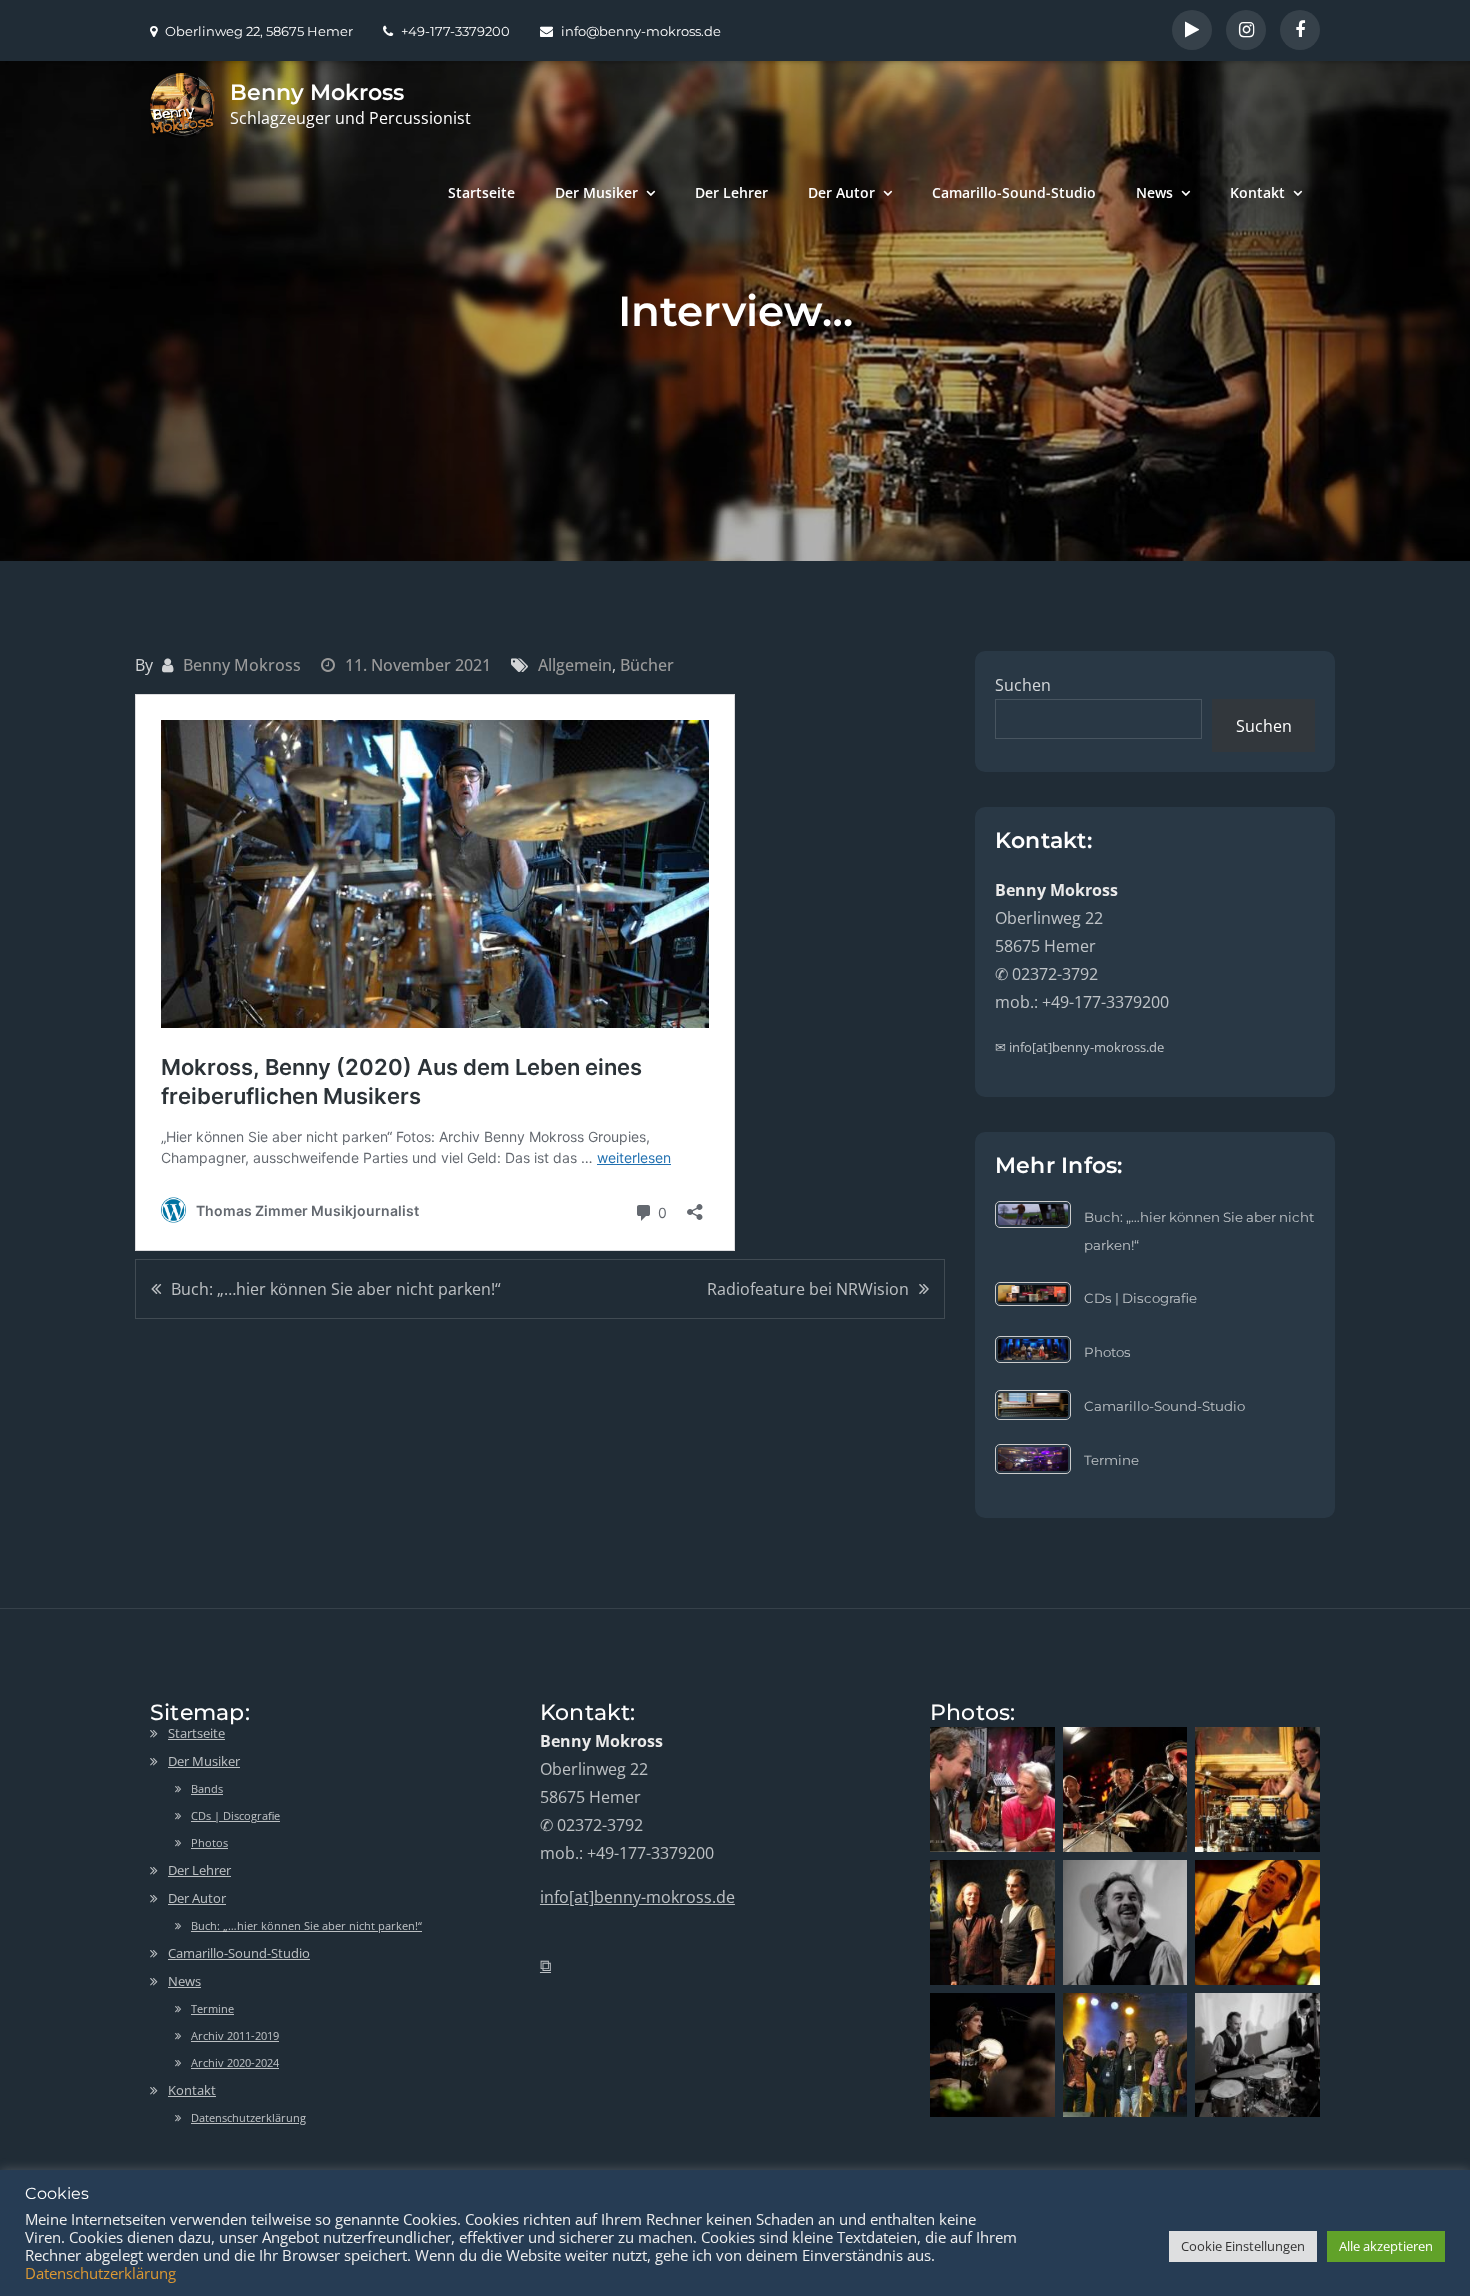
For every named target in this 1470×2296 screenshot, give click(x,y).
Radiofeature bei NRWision (808, 1289)
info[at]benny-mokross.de (637, 1897)
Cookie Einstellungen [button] (1243, 2246)
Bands (207, 1788)
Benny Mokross (317, 92)
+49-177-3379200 (455, 31)
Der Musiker (596, 192)
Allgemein (575, 665)
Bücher (647, 665)
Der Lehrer (731, 192)
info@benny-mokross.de (641, 31)
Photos (1107, 1352)
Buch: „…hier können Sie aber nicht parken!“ (336, 1289)
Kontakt (1257, 192)
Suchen (1023, 685)
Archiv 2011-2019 (235, 2035)
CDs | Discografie (1140, 1298)
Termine (1111, 1460)
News (1154, 192)
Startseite (481, 192)
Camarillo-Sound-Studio (1014, 192)
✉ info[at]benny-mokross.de (1079, 1047)
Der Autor (841, 192)
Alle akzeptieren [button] (1386, 2246)
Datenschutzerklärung (248, 2117)
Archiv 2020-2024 (235, 2062)
